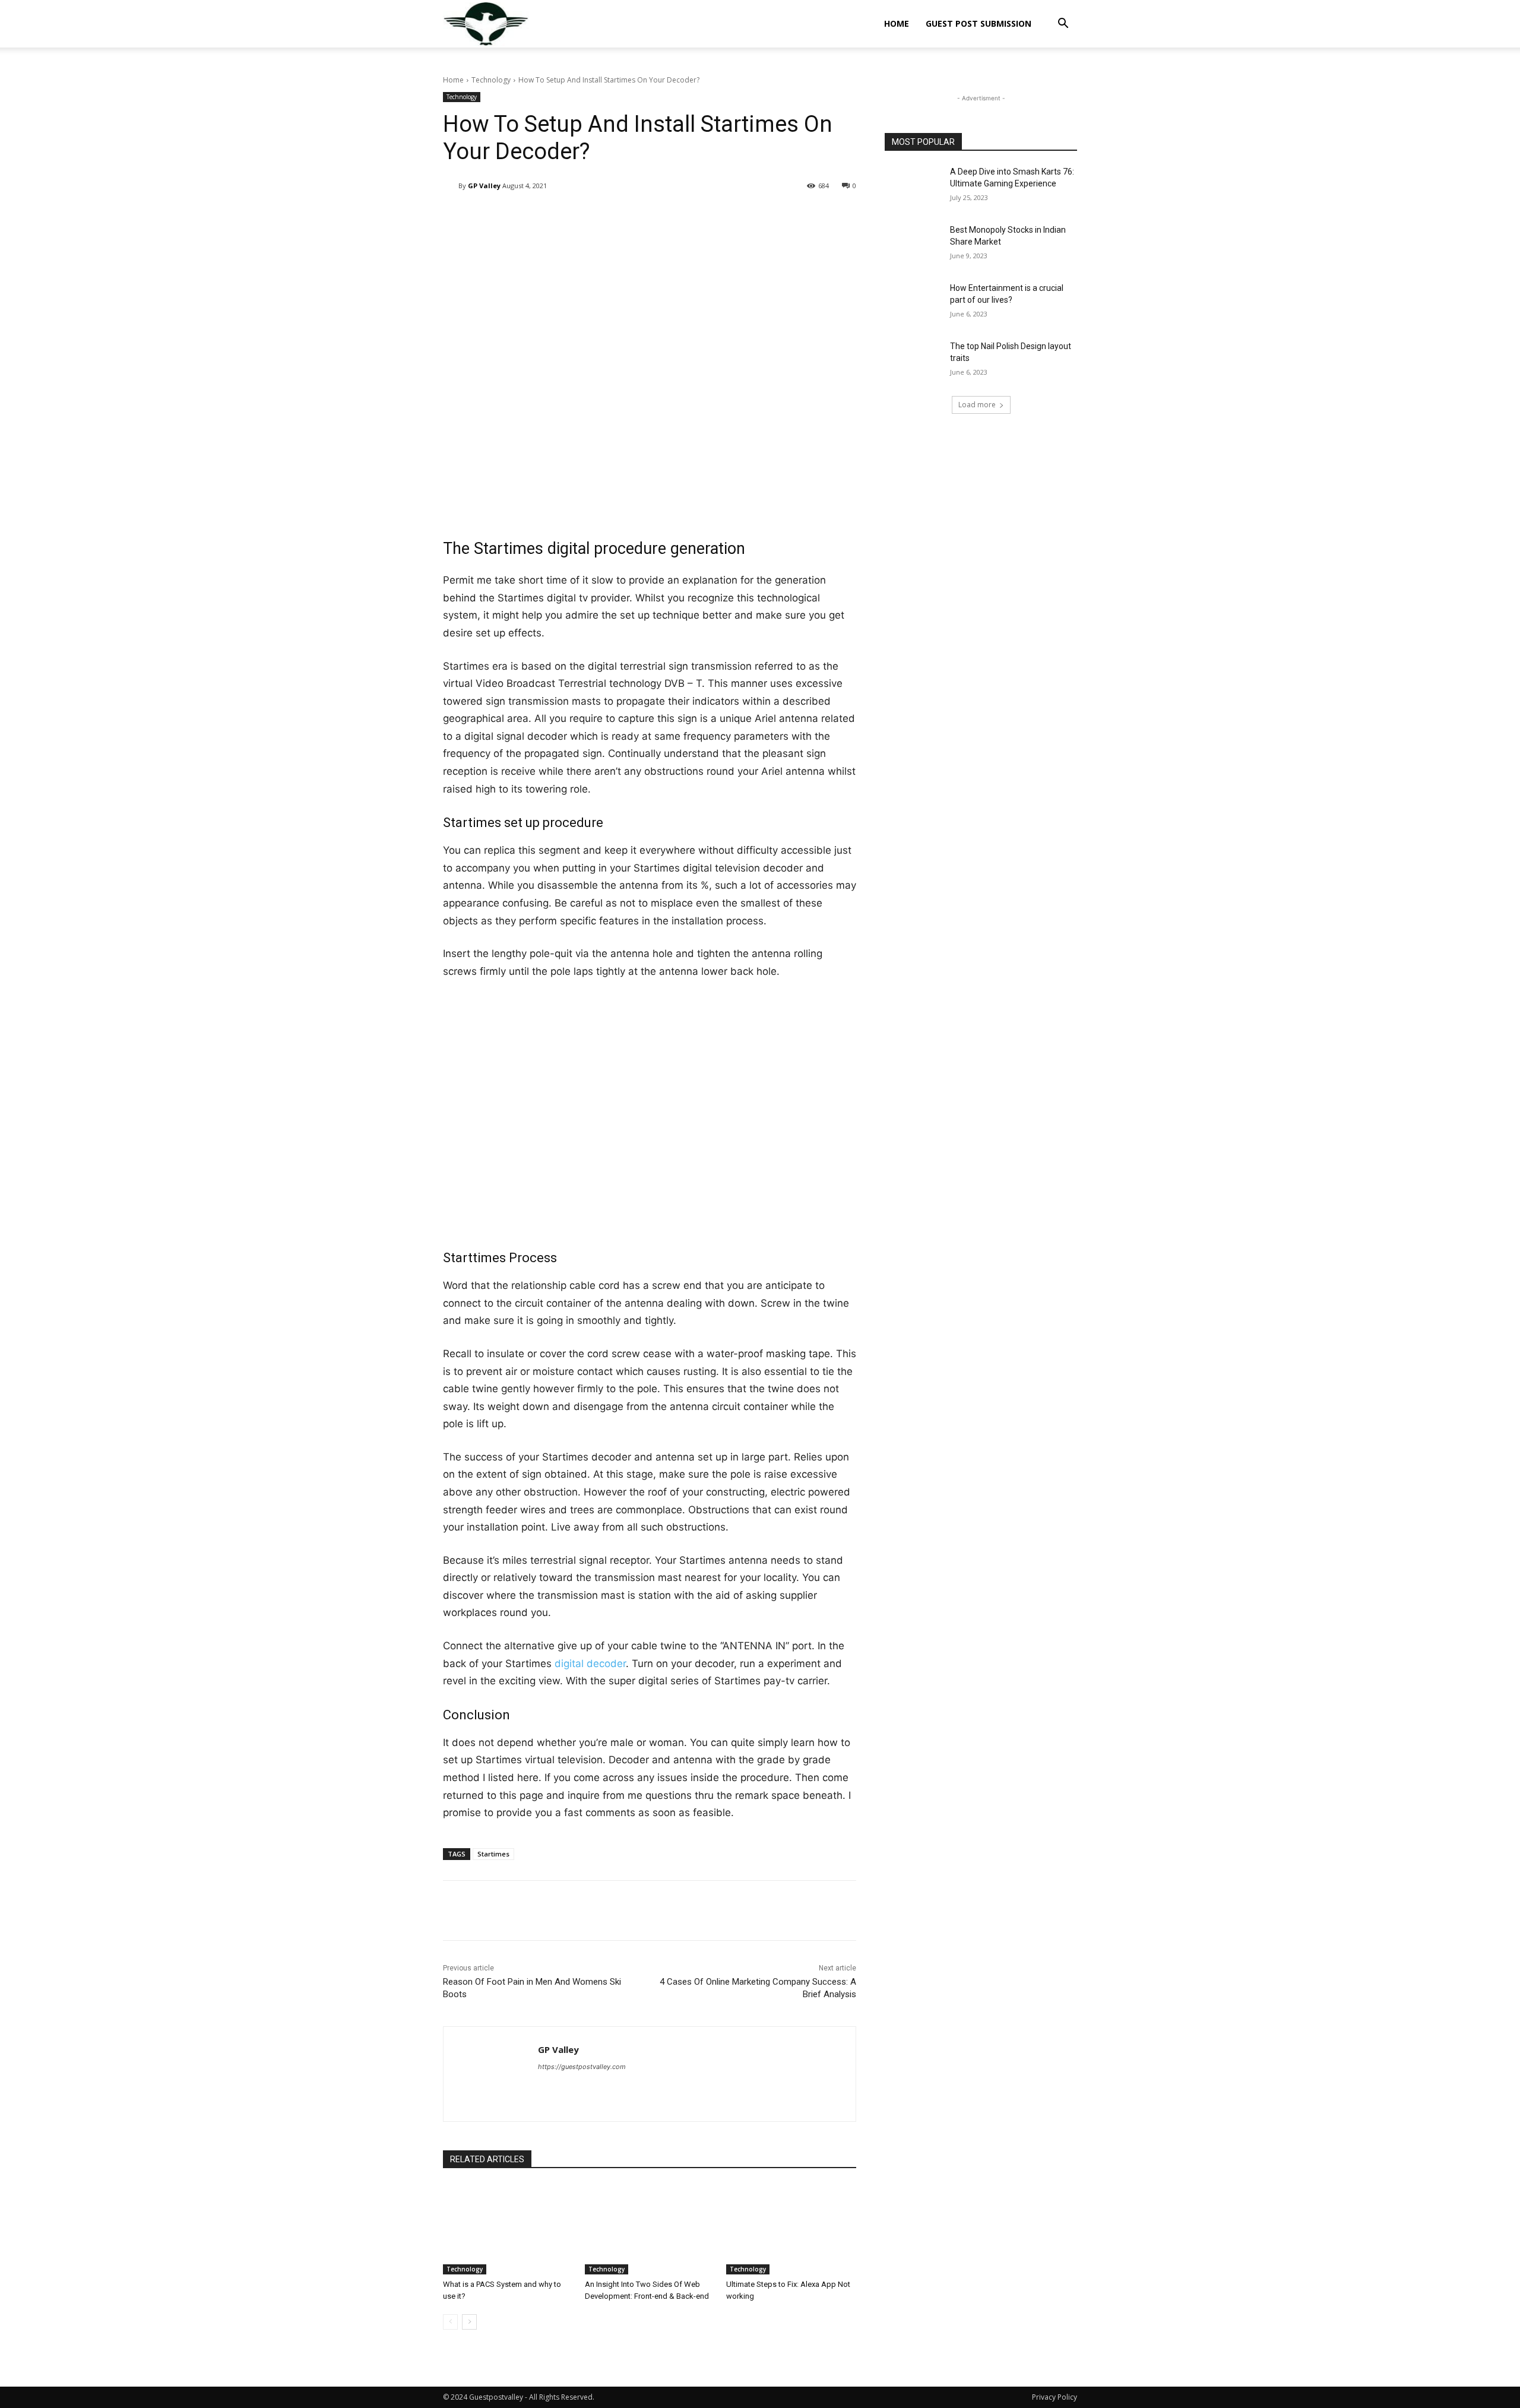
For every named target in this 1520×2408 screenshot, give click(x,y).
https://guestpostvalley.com (582, 2067)
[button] (1063, 25)
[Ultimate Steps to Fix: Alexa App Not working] (791, 2229)
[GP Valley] (451, 186)
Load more (977, 405)
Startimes (493, 1854)
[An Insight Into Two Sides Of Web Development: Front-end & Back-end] (650, 2229)
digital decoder (590, 1664)
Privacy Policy (1054, 2397)
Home (897, 23)
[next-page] (469, 2322)
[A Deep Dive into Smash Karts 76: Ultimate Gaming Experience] (913, 186)
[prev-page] (450, 2322)
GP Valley (484, 186)
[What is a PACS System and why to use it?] (508, 2229)
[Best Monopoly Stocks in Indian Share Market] (913, 245)
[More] (749, 216)
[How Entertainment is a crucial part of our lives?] (913, 303)
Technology (491, 80)
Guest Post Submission (978, 23)
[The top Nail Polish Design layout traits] (913, 361)
